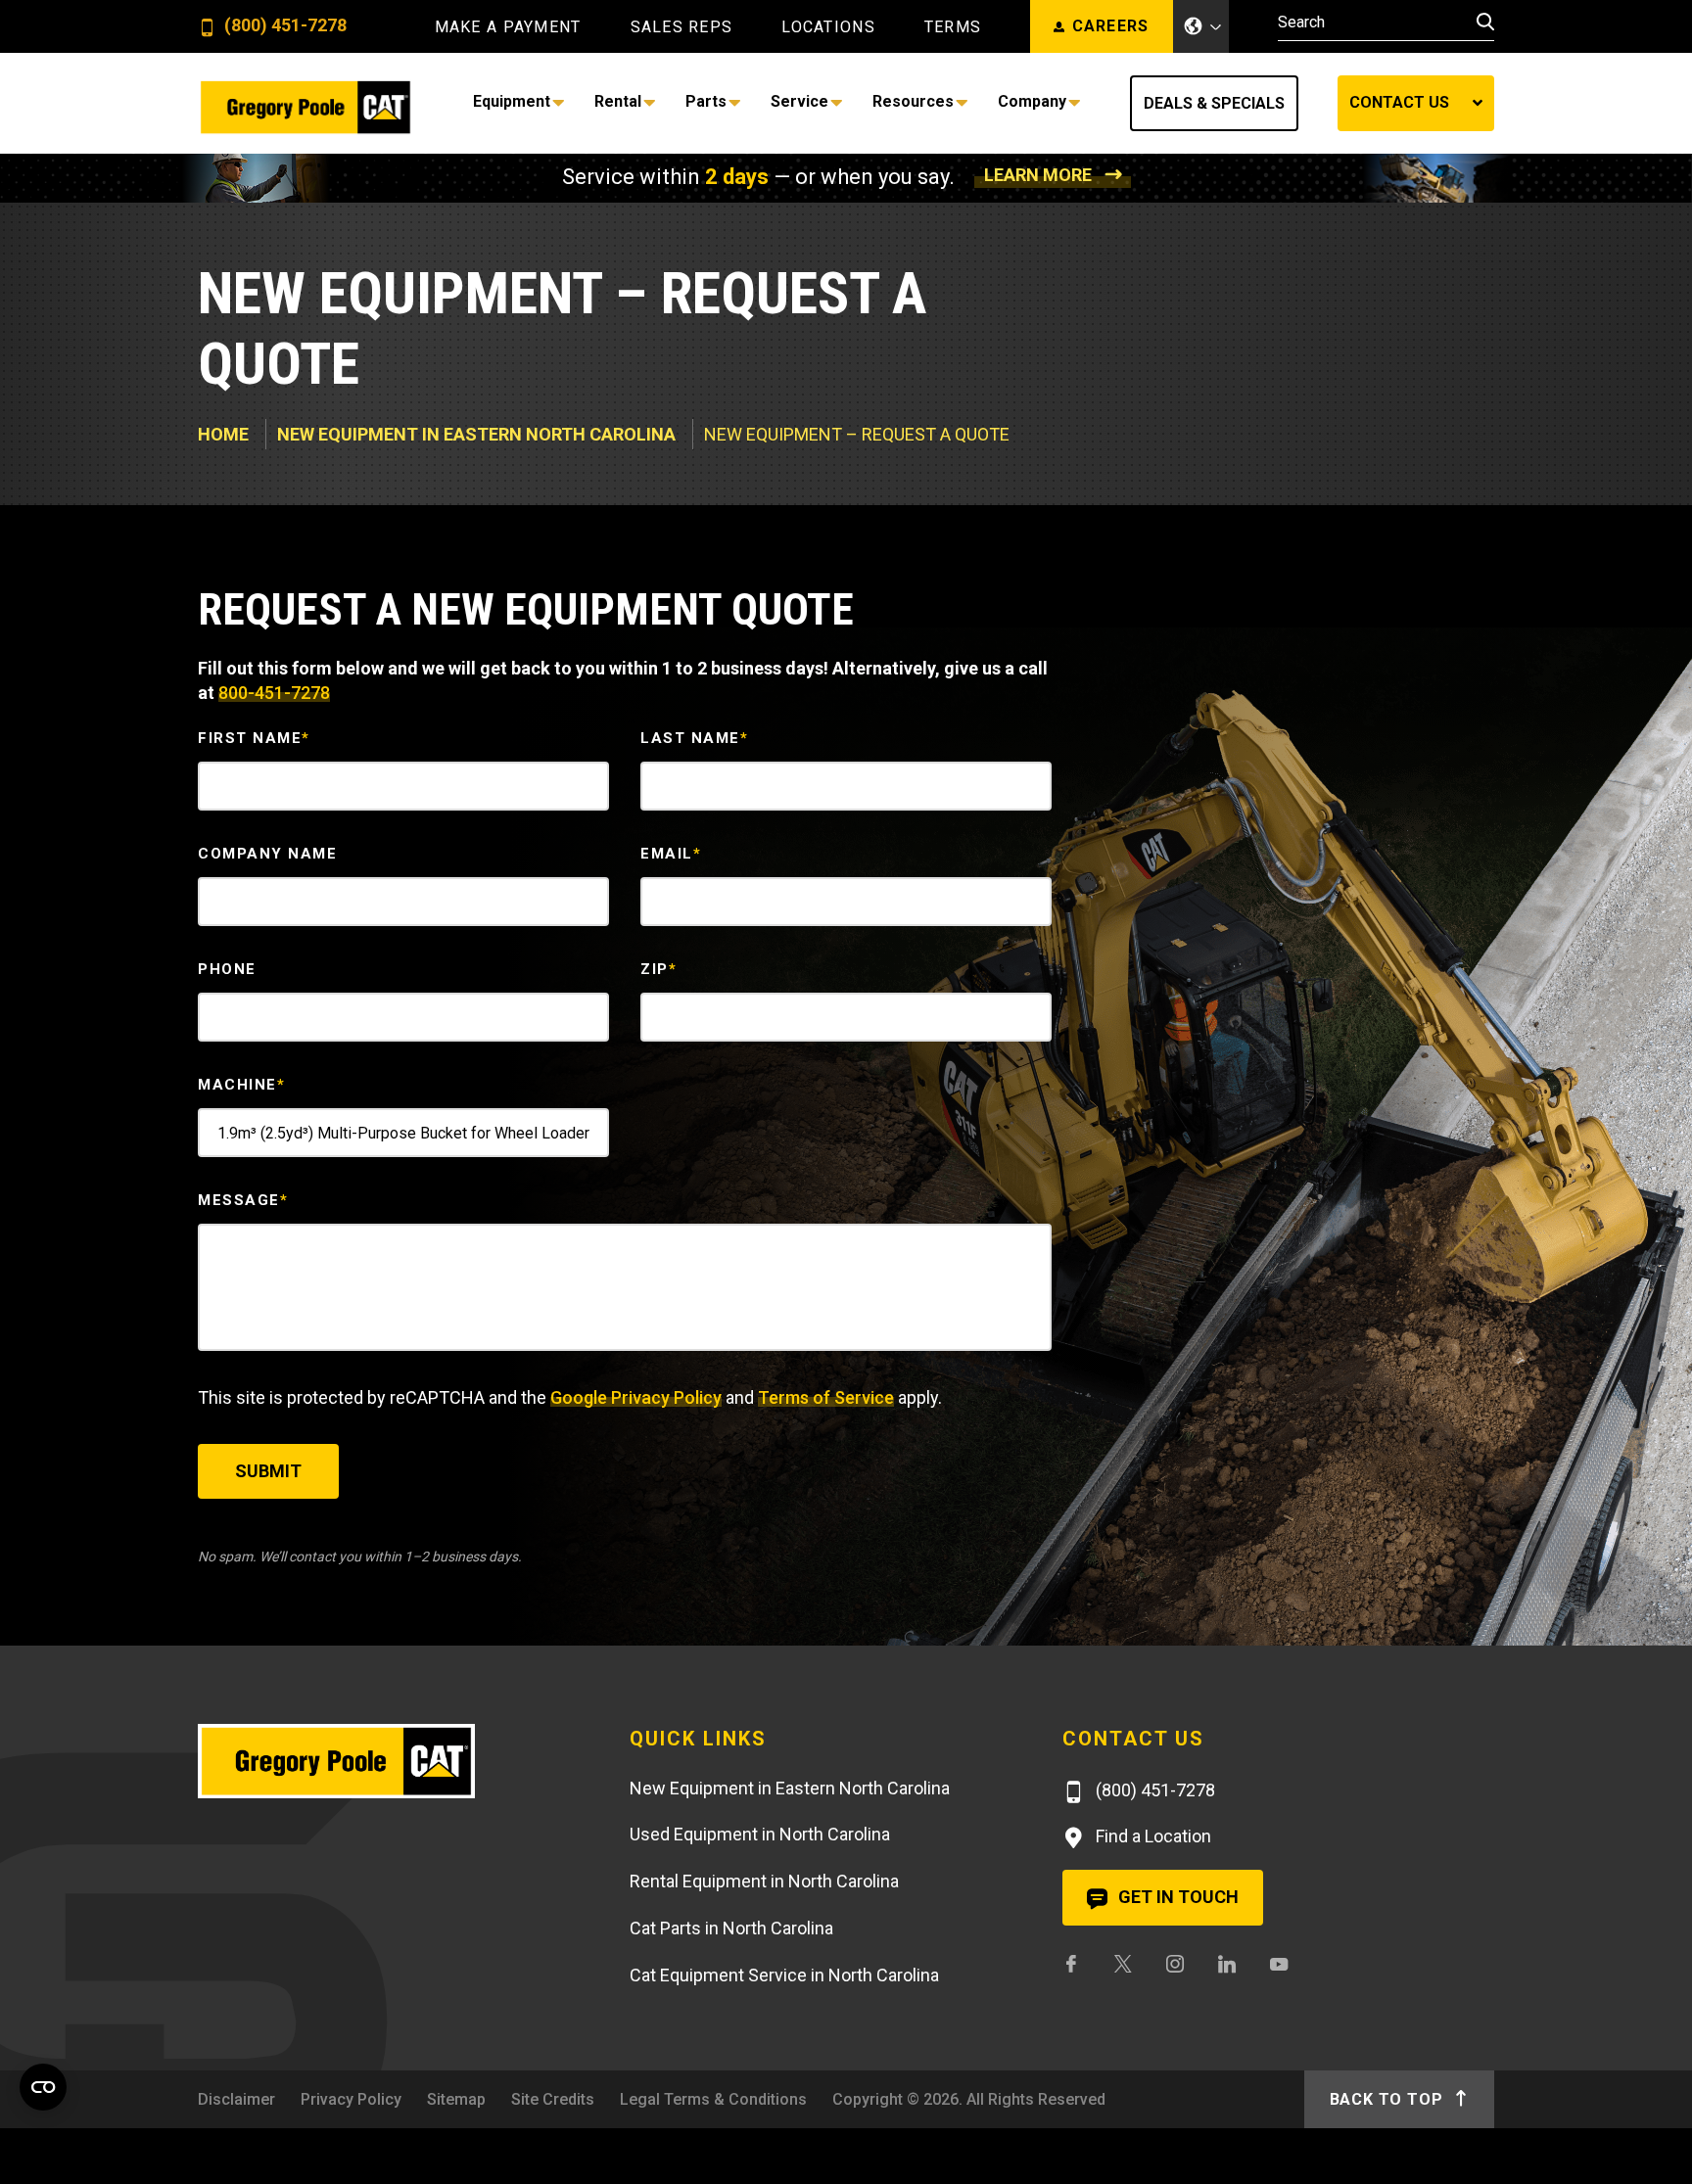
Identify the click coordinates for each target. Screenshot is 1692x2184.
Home (223, 434)
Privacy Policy (351, 2099)
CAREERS (1111, 26)
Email (671, 854)
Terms (953, 27)
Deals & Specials (1214, 103)
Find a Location (1151, 1836)
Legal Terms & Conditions (713, 2099)
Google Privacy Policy (636, 1397)
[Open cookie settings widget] (43, 2087)
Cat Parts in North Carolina (731, 1928)
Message (243, 1200)
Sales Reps (682, 27)
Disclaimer (236, 2099)
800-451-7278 (274, 693)
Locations (828, 27)
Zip (658, 969)
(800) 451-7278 (283, 26)
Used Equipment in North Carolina (760, 1834)
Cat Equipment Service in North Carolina (784, 1975)
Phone (227, 969)
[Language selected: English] (1201, 26)
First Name (254, 738)
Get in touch (1176, 1897)
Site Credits (553, 2099)
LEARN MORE (1038, 175)
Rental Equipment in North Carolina (764, 1881)
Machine (241, 1085)
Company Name (267, 854)
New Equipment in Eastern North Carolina (476, 434)
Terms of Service (826, 1397)
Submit (268, 1471)
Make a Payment (508, 27)
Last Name (694, 738)
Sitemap (456, 2099)
